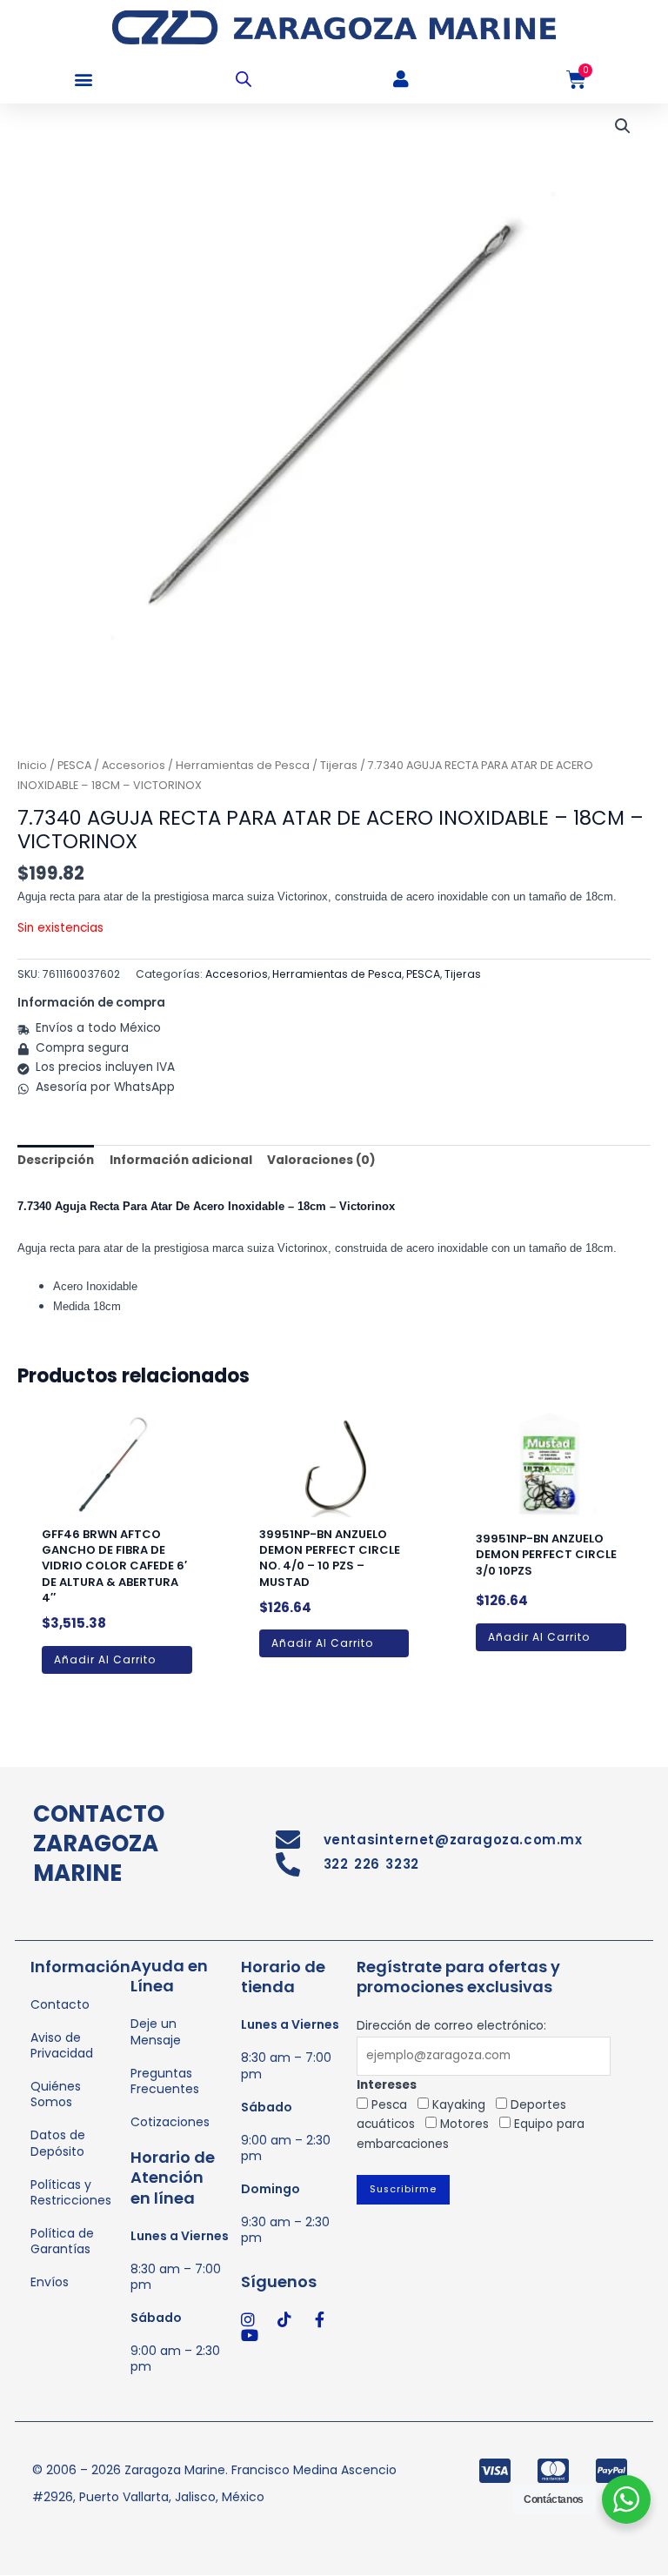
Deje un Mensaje (156, 2031)
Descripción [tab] (56, 1160)
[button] (83, 80)
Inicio (32, 765)
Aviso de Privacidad (62, 2045)
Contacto (60, 2004)
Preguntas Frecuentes (165, 2081)
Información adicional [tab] (181, 1160)
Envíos (50, 2282)
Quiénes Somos (56, 2094)
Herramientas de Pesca (243, 765)
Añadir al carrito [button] (105, 1659)
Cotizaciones (170, 2122)
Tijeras (339, 765)
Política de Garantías (62, 2241)
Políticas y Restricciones (71, 2192)
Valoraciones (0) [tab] (321, 1160)
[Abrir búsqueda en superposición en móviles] (244, 79)
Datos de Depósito (58, 2143)
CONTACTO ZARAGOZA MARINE (99, 1843)
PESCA (74, 765)
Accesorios (134, 765)
